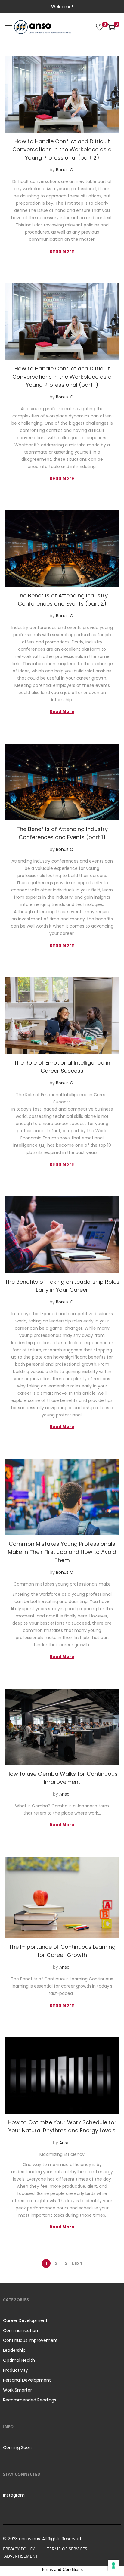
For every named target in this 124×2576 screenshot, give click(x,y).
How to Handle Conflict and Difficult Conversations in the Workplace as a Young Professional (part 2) (62, 149)
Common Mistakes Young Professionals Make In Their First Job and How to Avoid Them (62, 1552)
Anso (64, 1794)
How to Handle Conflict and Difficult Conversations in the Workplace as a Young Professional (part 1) (62, 377)
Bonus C (65, 170)
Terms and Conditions (62, 2569)
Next (77, 2264)
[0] (100, 27)
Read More (62, 251)
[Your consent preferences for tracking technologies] (113, 2565)
